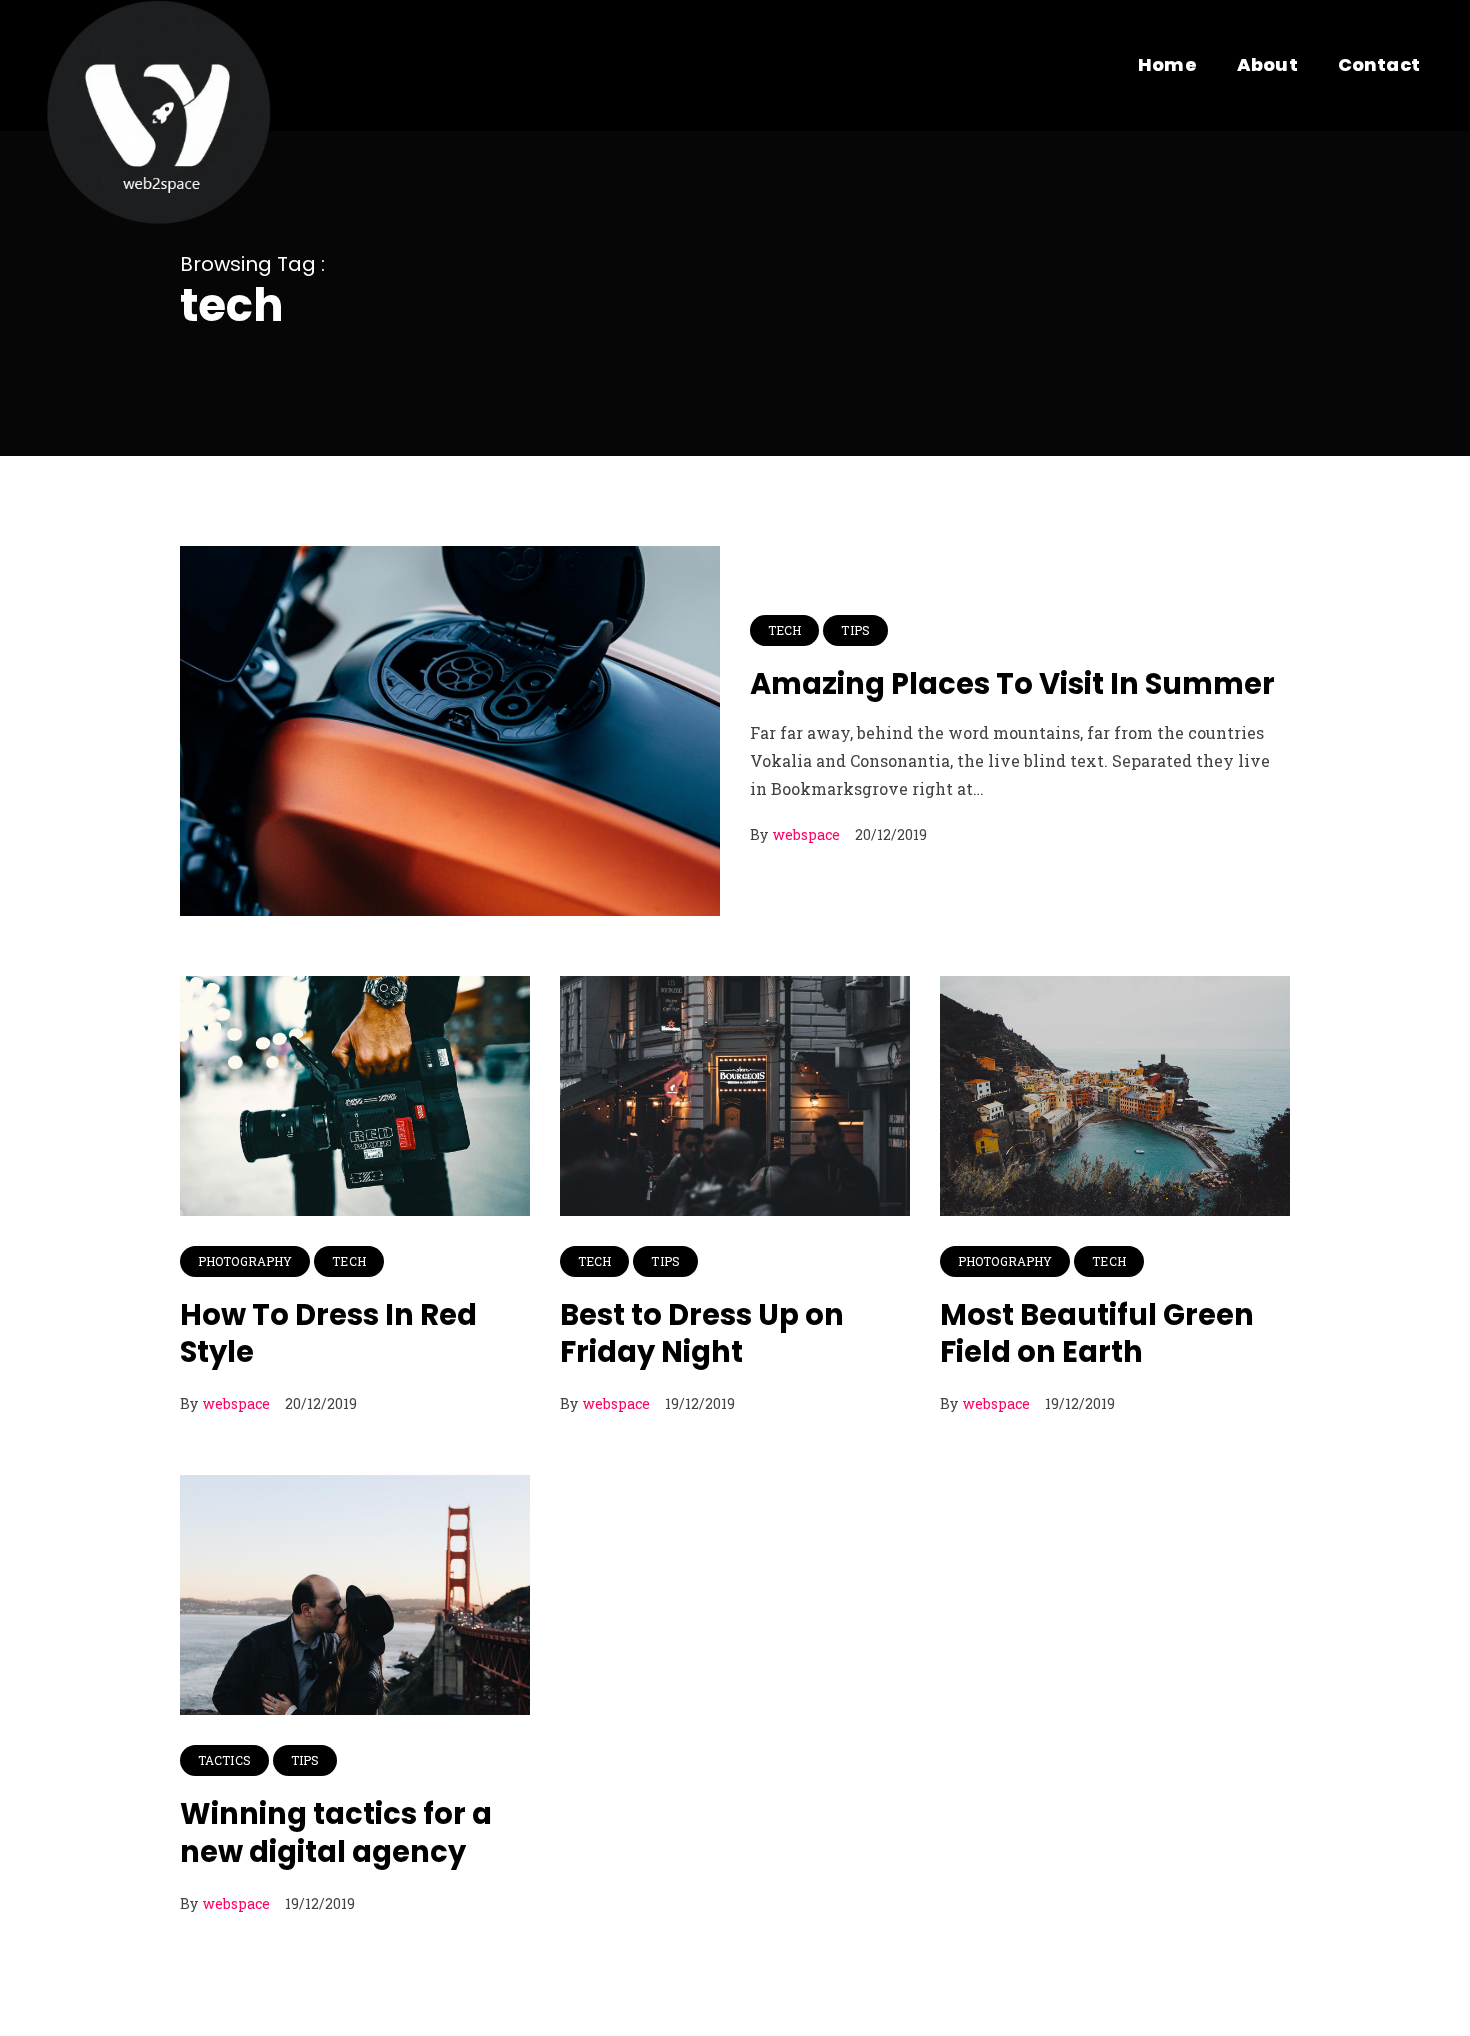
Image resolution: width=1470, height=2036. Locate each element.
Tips (855, 630)
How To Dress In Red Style (328, 1334)
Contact (1379, 64)
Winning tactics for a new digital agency (336, 1833)
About (1267, 64)
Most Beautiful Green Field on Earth (1097, 1334)
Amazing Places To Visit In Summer (1012, 684)
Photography (245, 1261)
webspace (806, 834)
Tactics (224, 1760)
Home (1167, 64)
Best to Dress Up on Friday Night (702, 1334)
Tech (784, 630)
